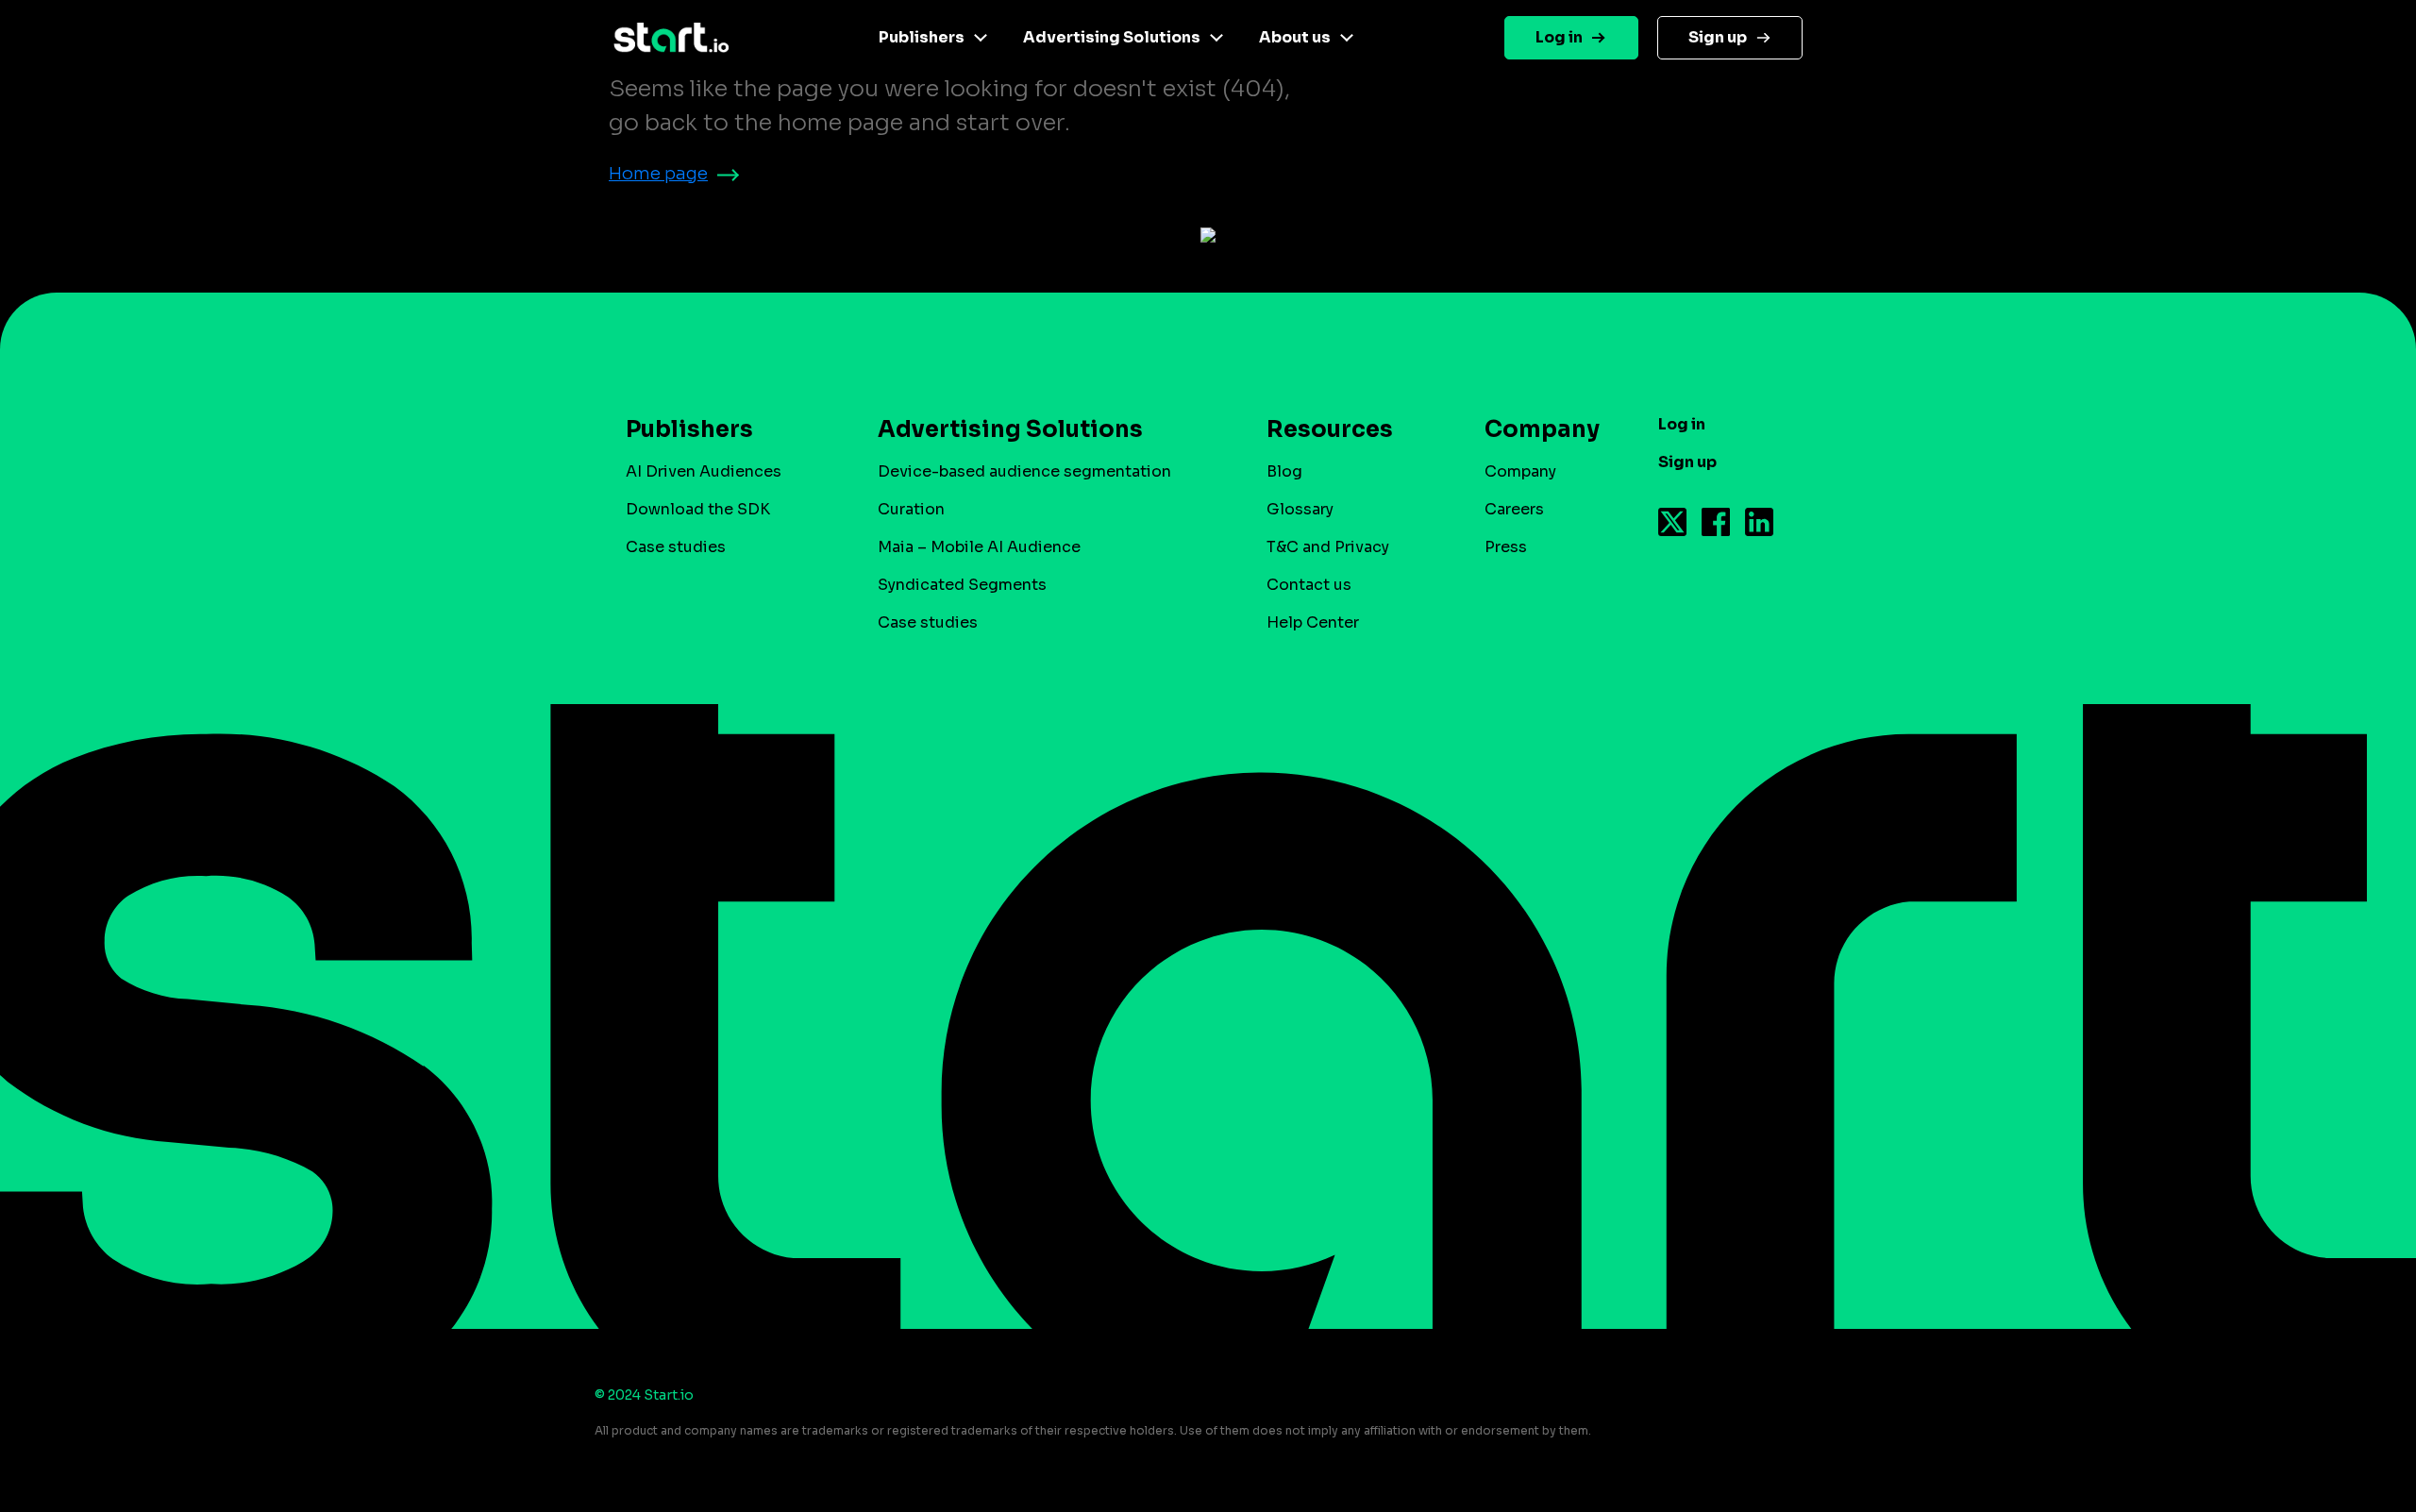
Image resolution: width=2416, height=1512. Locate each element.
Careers (1514, 509)
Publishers (922, 37)
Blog (1284, 471)
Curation (911, 509)
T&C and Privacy (1328, 547)
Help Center (1313, 622)
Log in (1559, 37)
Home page (658, 174)
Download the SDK (698, 509)
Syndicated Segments (962, 585)
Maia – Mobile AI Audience (979, 547)
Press (1506, 547)
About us (1295, 37)
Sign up (1718, 37)
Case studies (676, 547)
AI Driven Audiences (704, 471)
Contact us (1309, 585)
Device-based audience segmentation (1024, 471)
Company (1520, 471)
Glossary (1300, 509)
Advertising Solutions (1112, 37)
